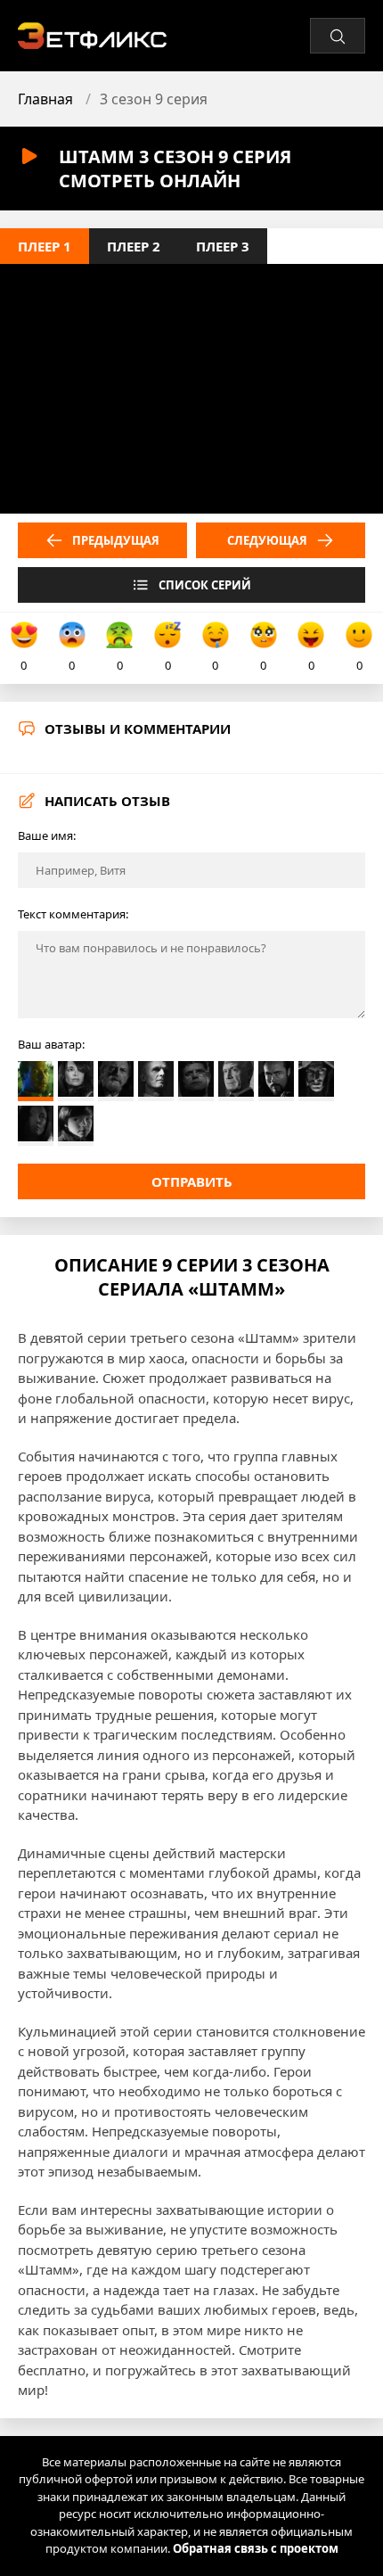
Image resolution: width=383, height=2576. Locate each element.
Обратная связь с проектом (256, 2548)
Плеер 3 (223, 246)
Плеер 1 (45, 246)
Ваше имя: (47, 835)
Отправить (192, 1181)
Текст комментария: (73, 914)
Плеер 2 (134, 246)
